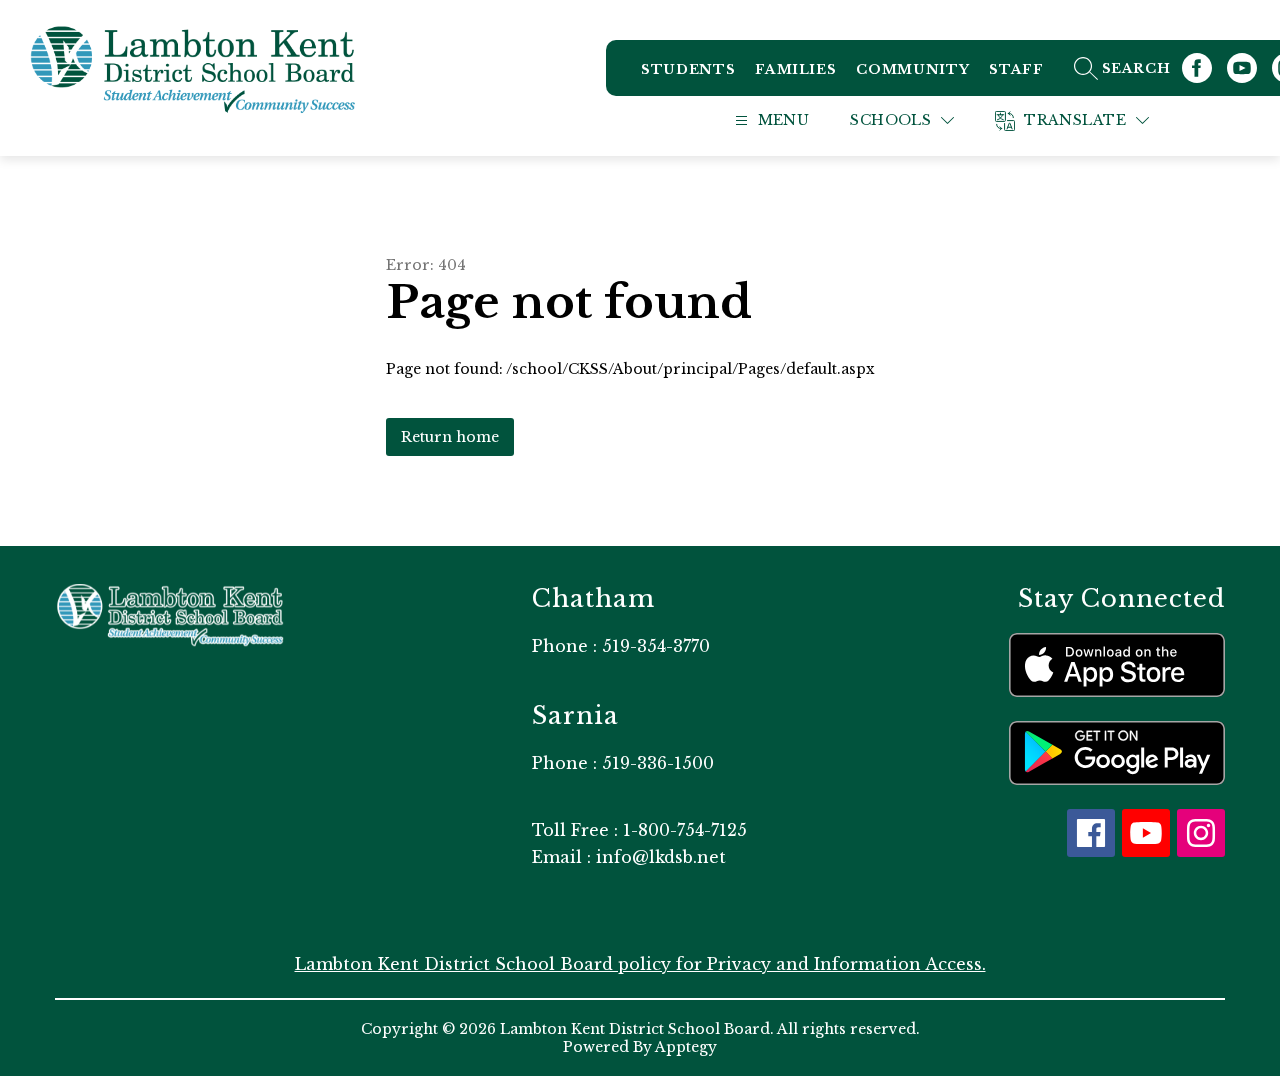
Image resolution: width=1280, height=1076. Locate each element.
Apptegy (686, 1047)
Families (795, 69)
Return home (450, 437)
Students (688, 69)
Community (912, 69)
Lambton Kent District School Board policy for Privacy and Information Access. (640, 964)
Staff (1016, 69)
